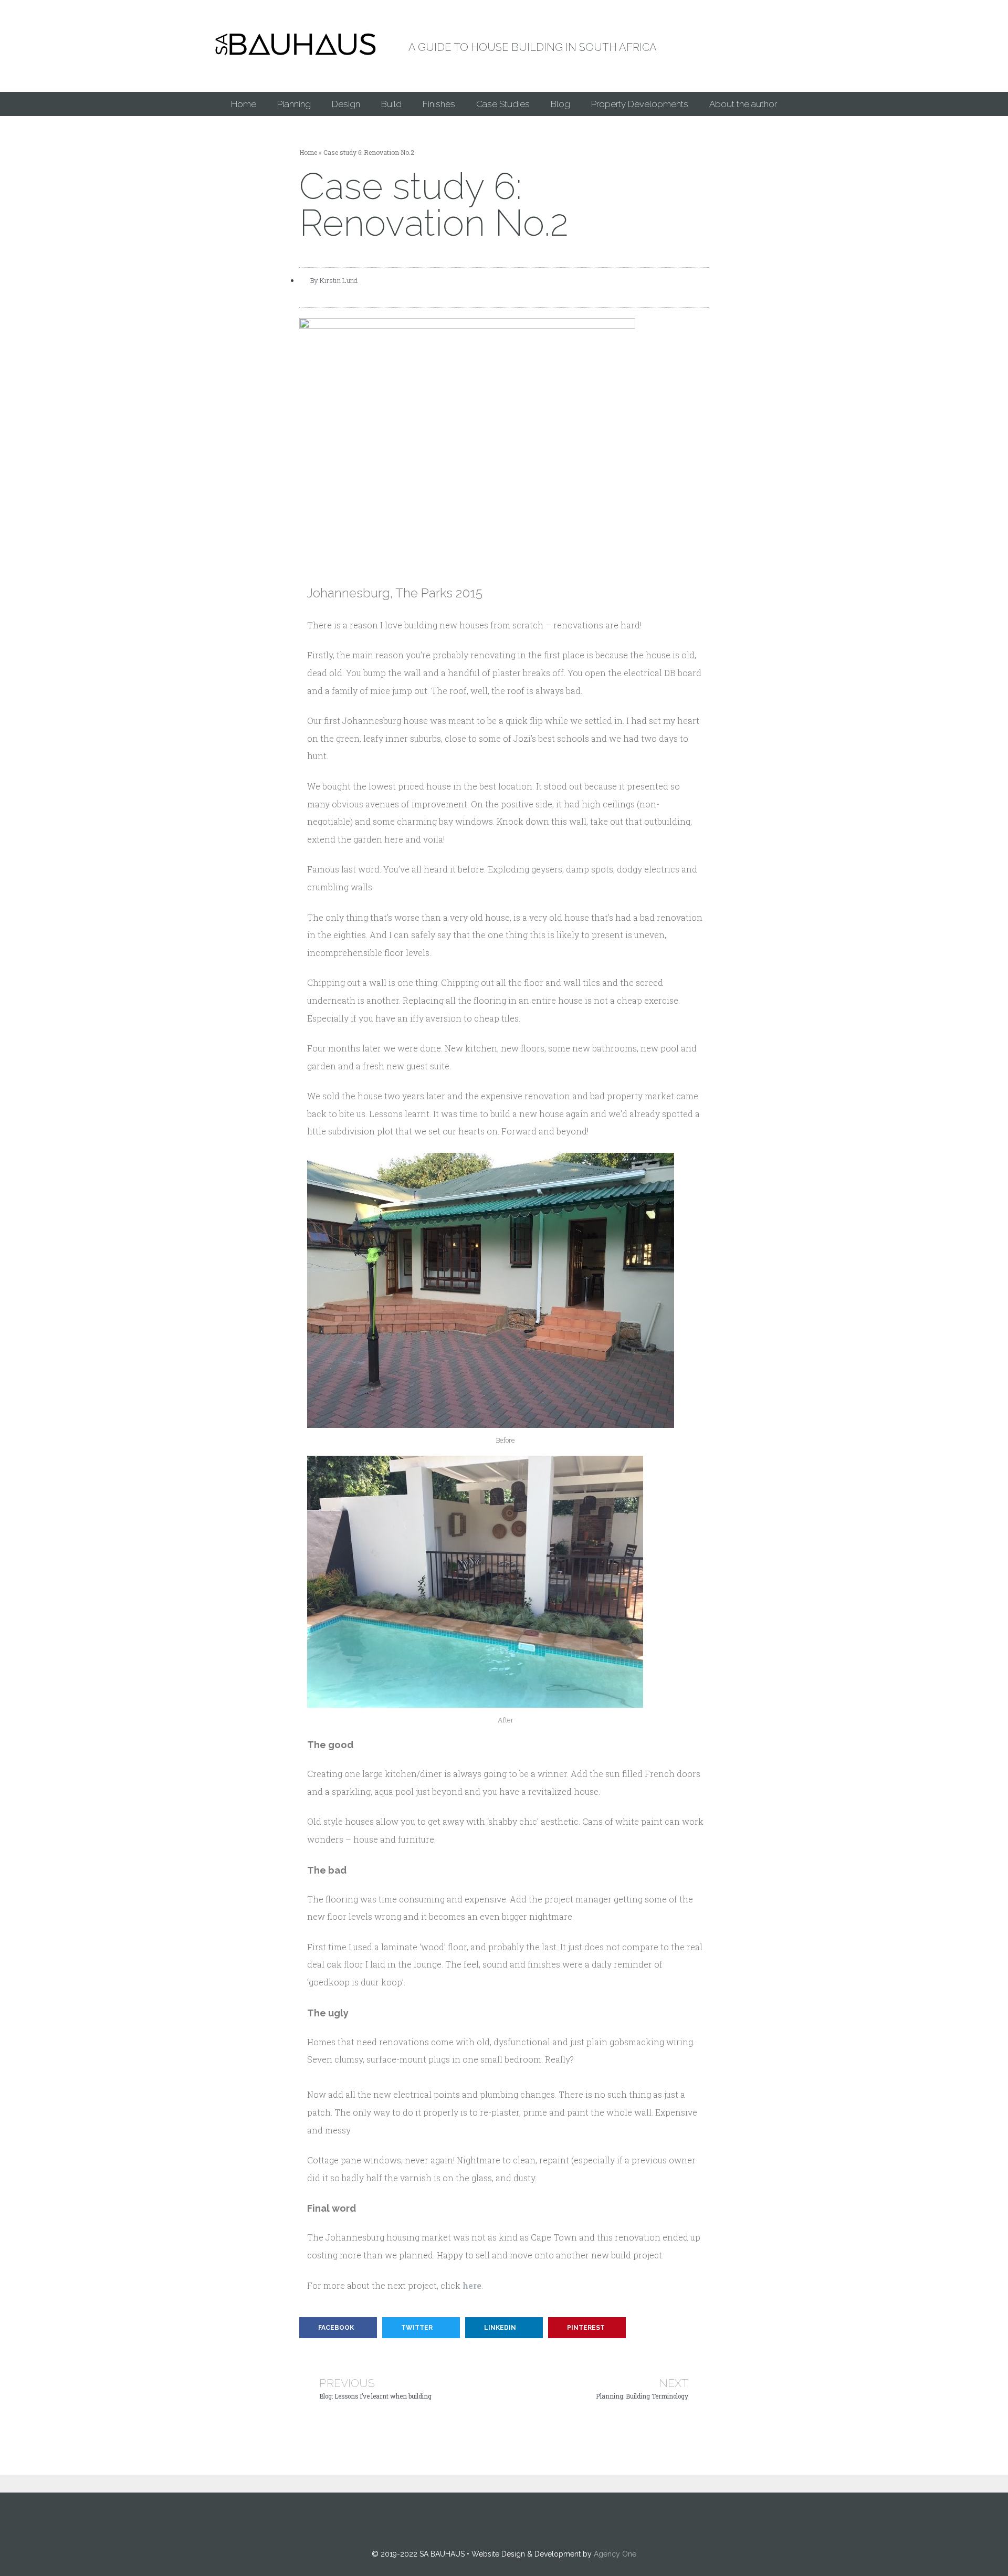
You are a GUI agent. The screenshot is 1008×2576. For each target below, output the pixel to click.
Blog (560, 104)
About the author (743, 104)
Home (244, 104)
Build (391, 104)
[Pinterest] (504, 2521)
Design (346, 104)
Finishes (439, 104)
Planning (294, 104)
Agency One (615, 2554)
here (472, 2285)
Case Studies (503, 104)
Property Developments (640, 104)
